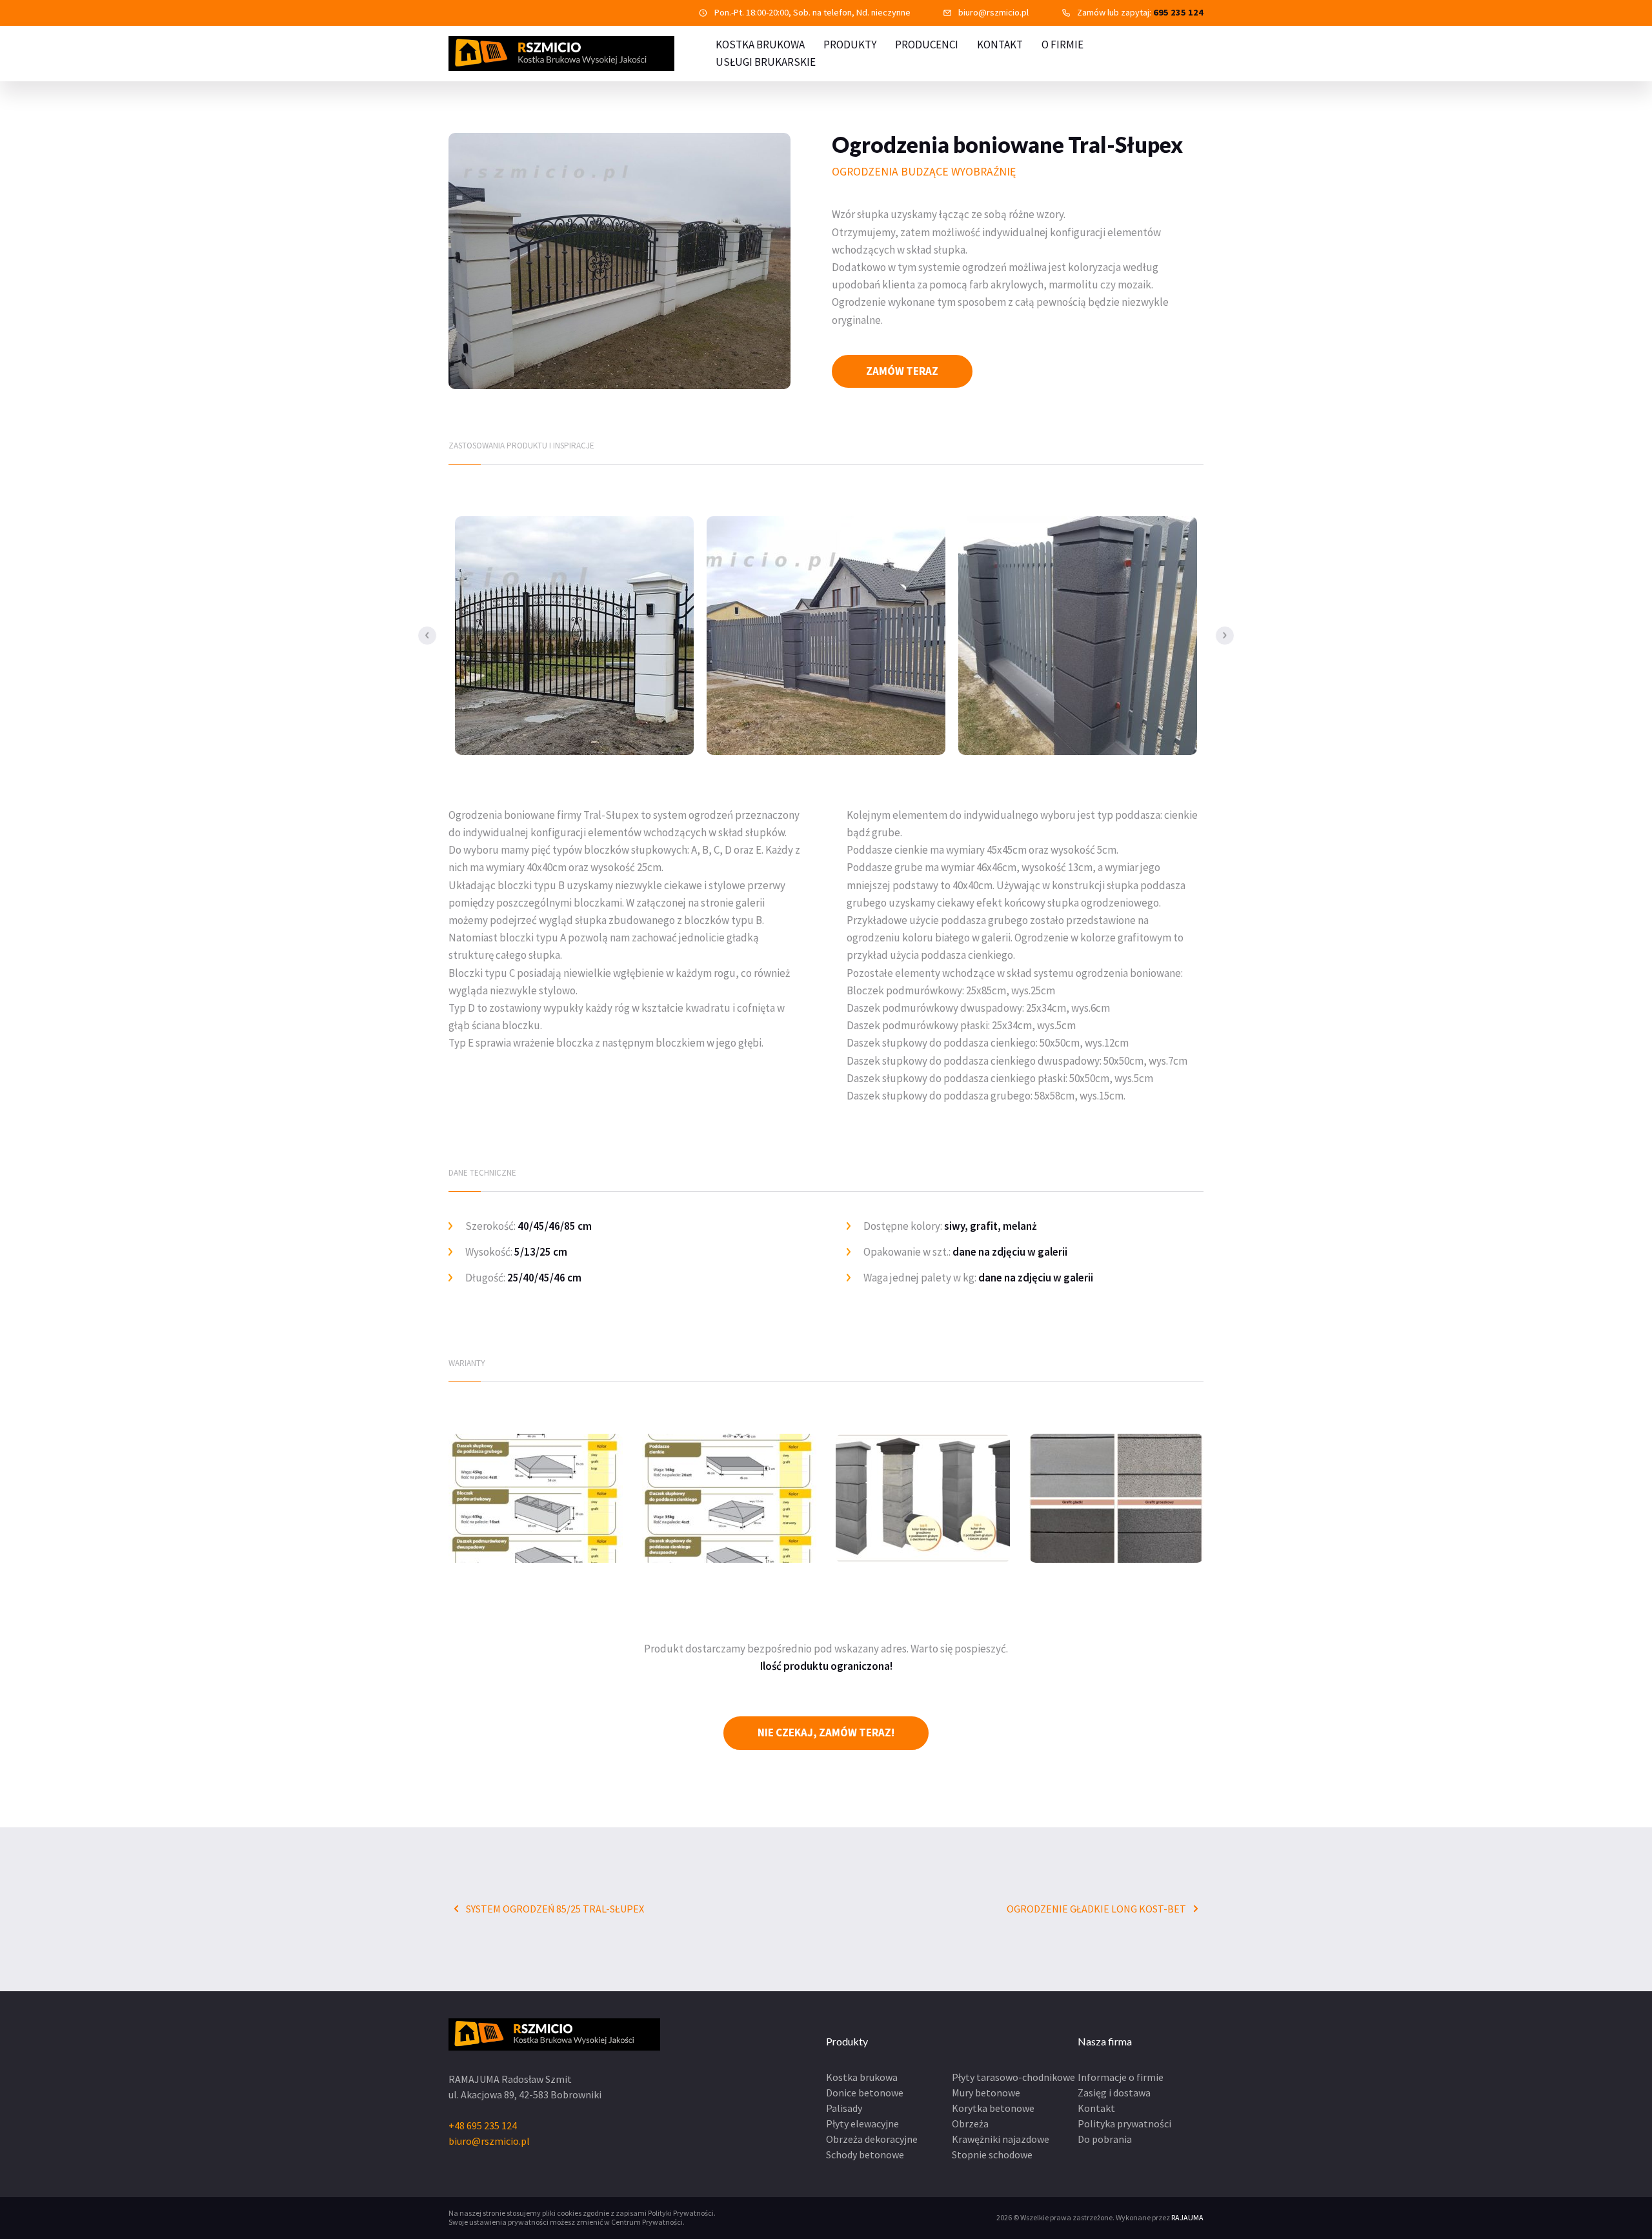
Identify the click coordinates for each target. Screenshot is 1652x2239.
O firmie (1063, 45)
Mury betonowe (986, 2093)
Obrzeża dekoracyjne (872, 2139)
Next (1225, 636)
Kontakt (1000, 45)
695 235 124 (1178, 12)
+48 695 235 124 (483, 2125)
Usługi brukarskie (766, 62)
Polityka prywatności (1124, 2124)
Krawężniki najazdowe (1001, 2139)
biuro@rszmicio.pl (993, 12)
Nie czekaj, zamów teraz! (826, 1732)
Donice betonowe (865, 2093)
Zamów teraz (902, 371)
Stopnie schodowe (992, 2154)
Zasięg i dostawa (1114, 2093)
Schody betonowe (865, 2154)
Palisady (844, 2108)
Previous (427, 636)
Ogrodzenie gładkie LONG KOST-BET (1097, 1909)
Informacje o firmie (1121, 2077)
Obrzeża (970, 2124)
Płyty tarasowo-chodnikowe (1013, 2077)
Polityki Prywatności (681, 2213)
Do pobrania (1105, 2139)
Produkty (850, 45)
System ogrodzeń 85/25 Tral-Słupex (554, 1909)
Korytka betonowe (993, 2108)
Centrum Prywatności (647, 2222)
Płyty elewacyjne (862, 2124)
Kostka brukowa (862, 2077)
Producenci (927, 45)
